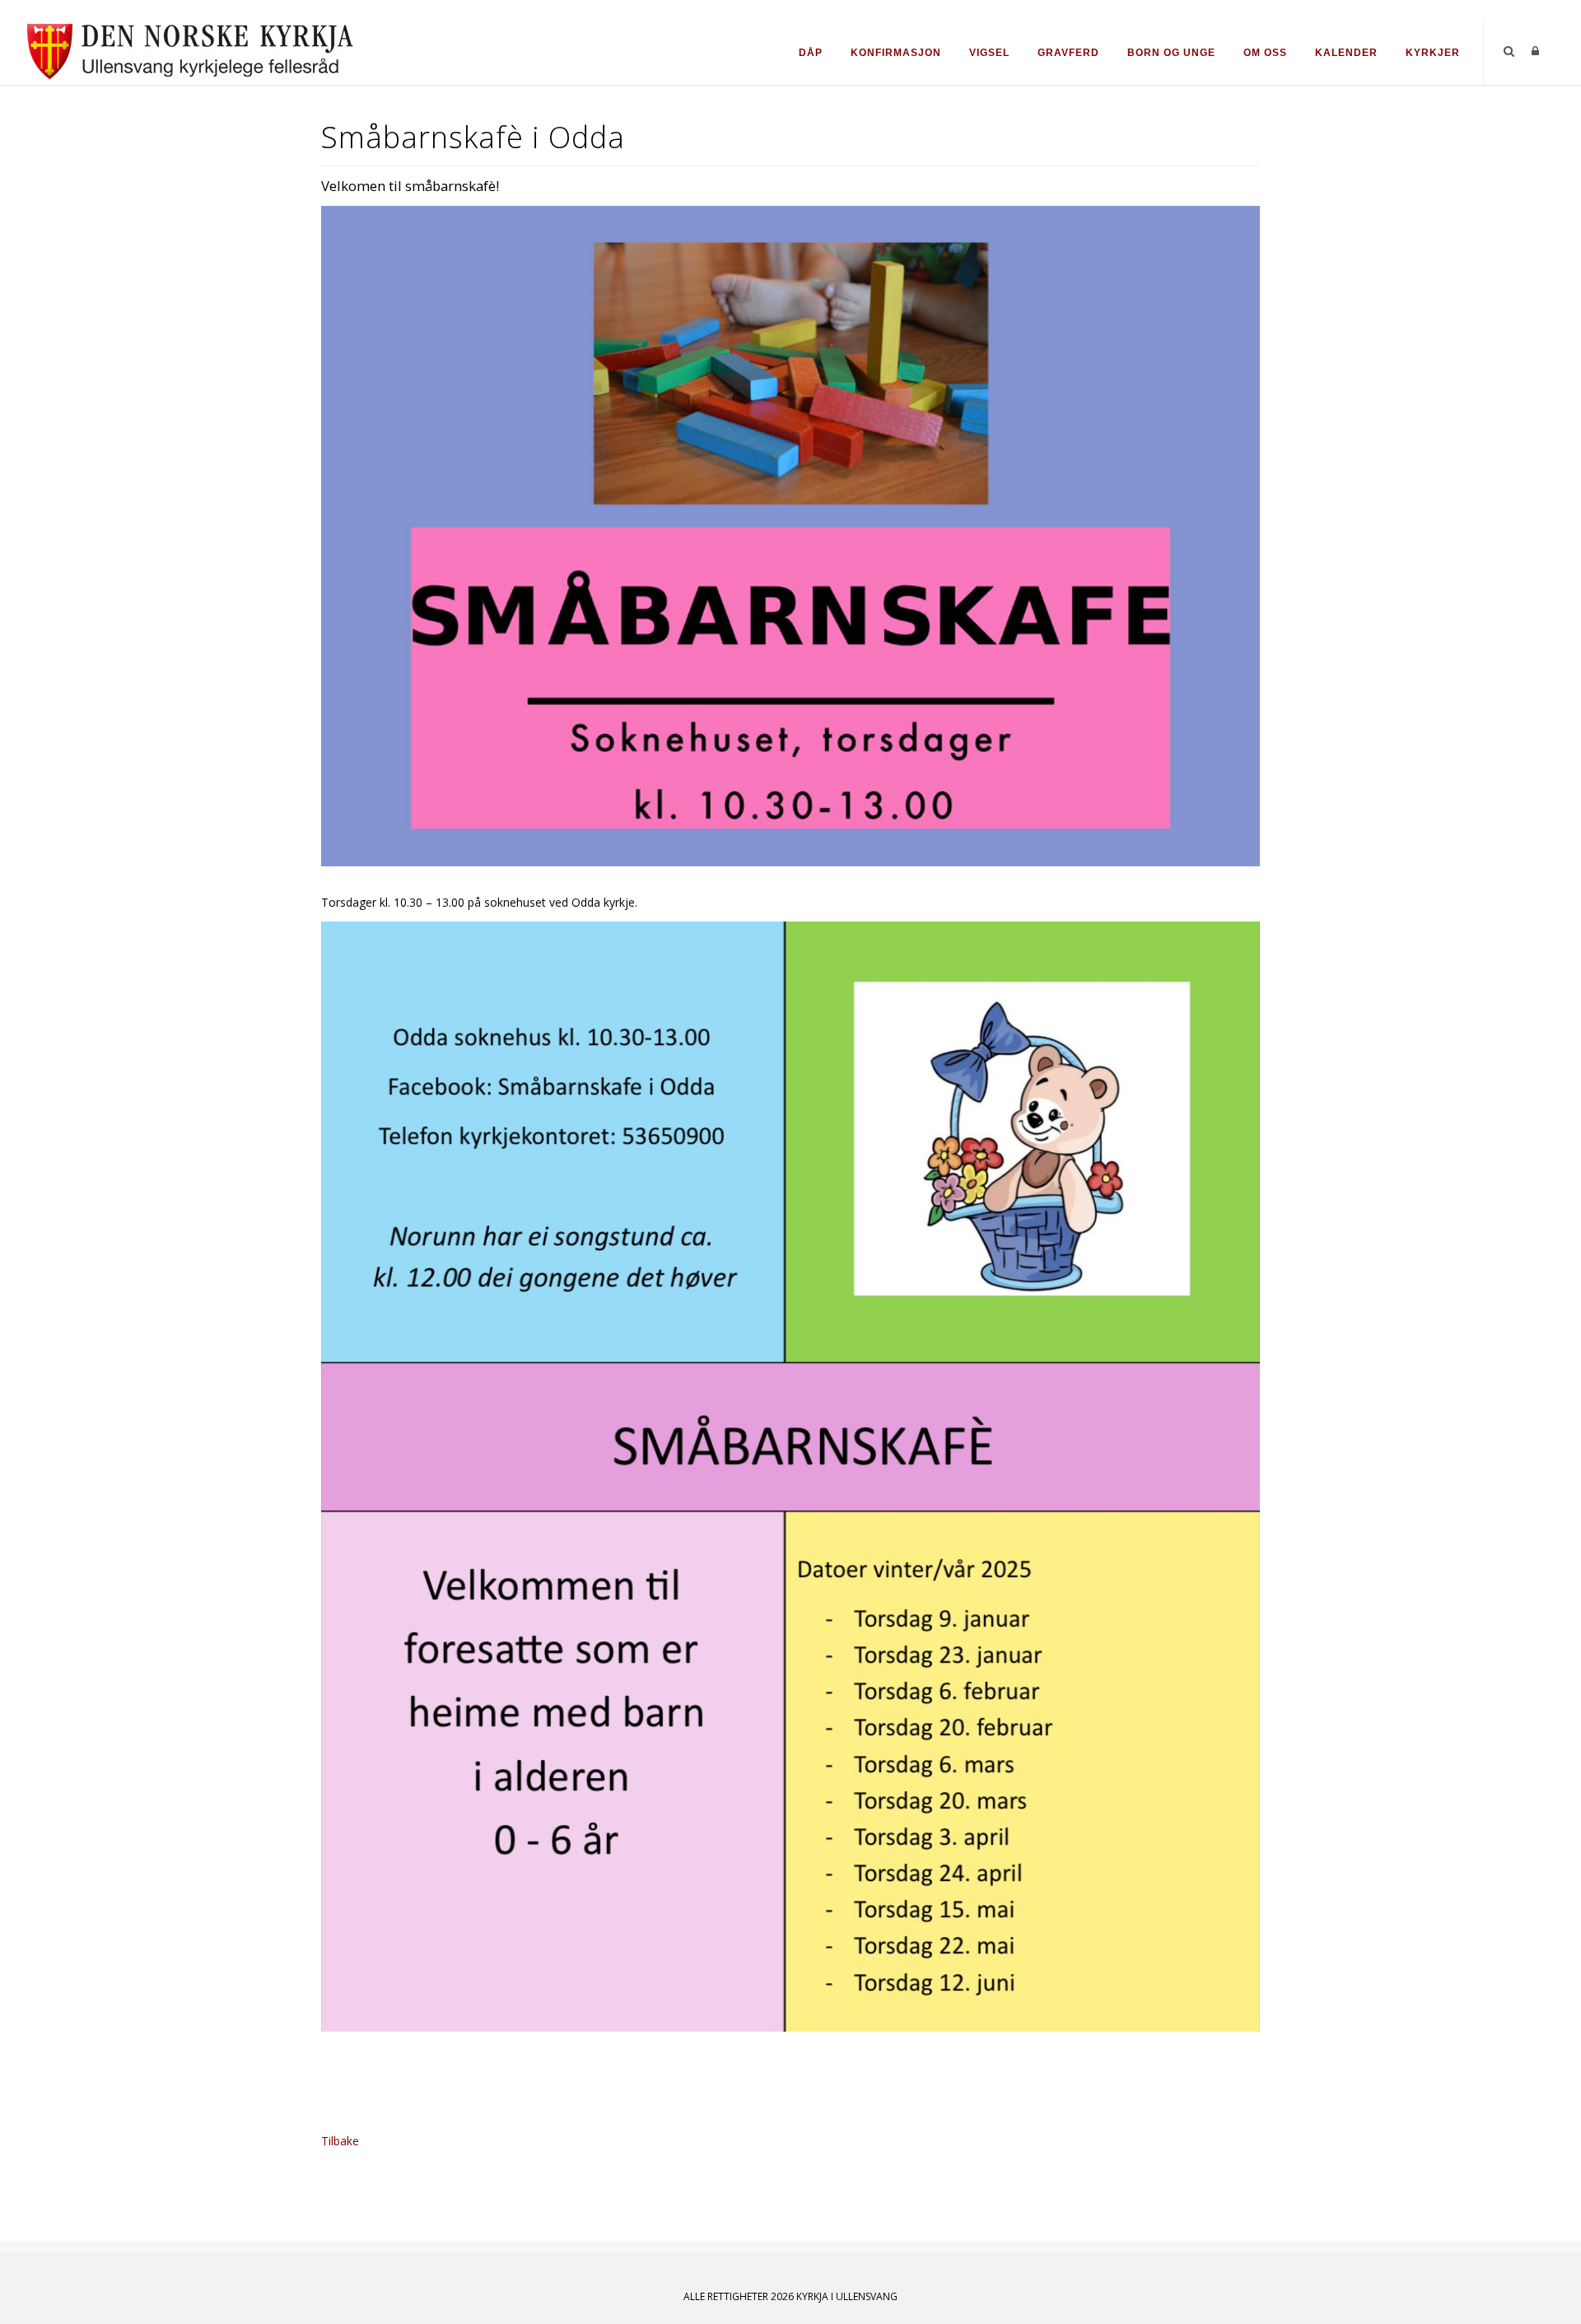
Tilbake (340, 2141)
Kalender (1346, 53)
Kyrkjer (1433, 53)
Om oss (1265, 53)
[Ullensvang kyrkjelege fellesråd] (189, 51)
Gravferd (1068, 53)
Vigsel (989, 53)
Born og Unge (1171, 53)
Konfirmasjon (896, 53)
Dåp (811, 53)
